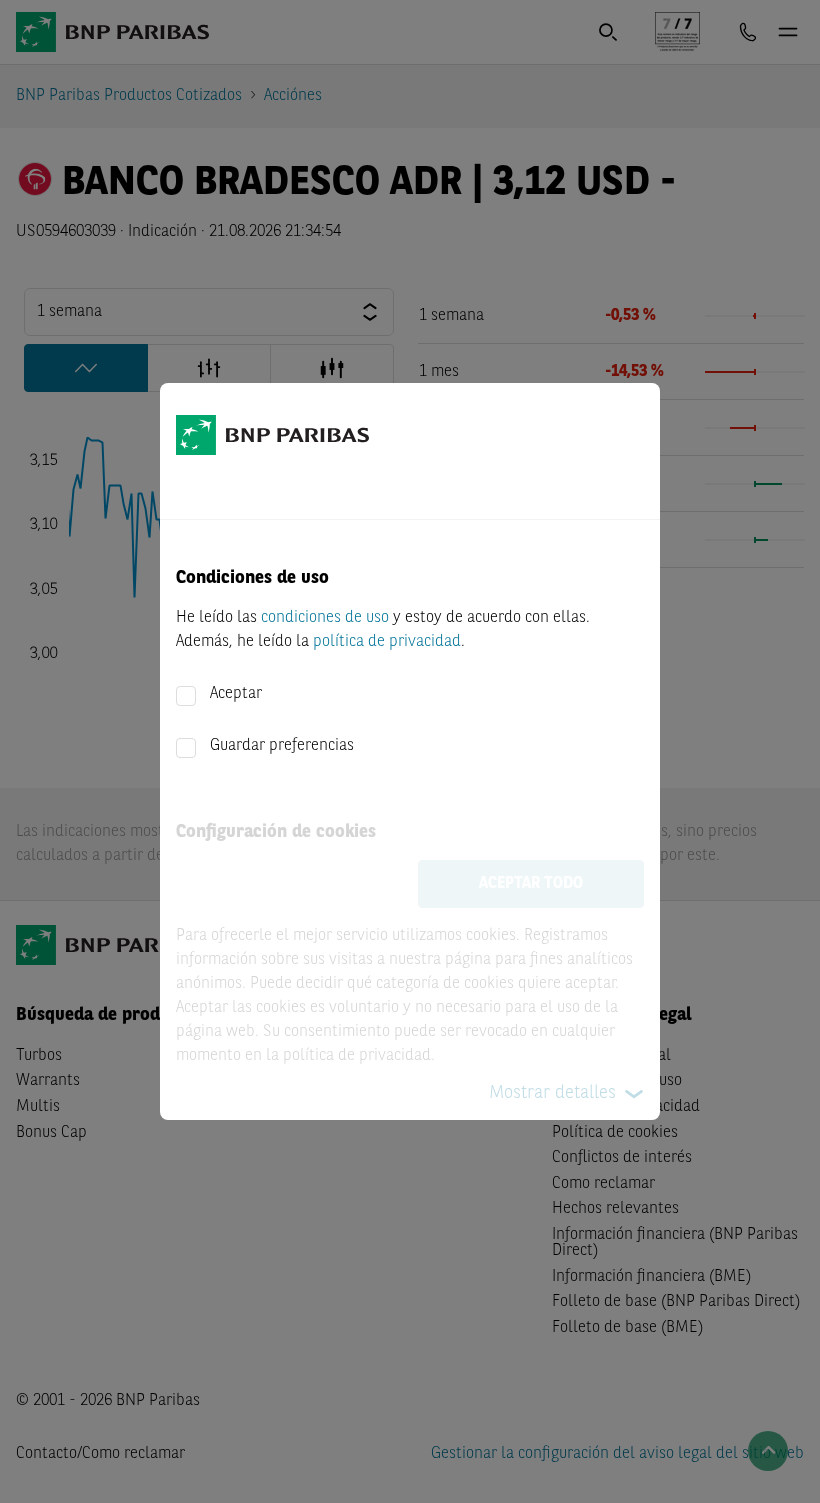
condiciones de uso (325, 618)
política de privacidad (387, 642)
